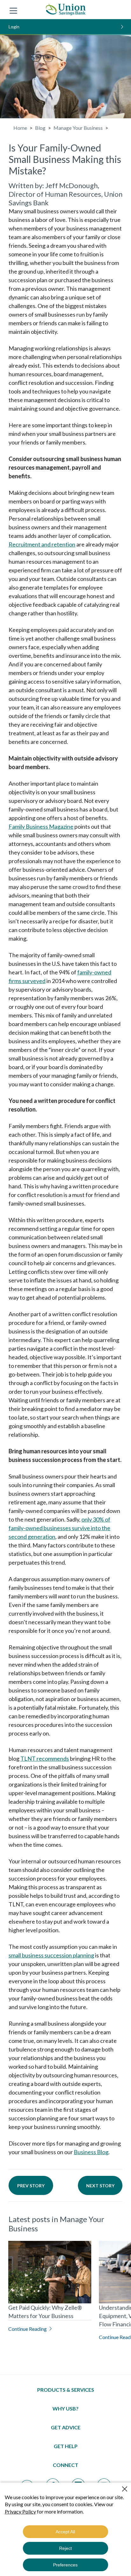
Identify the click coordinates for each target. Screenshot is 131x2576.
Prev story (31, 2186)
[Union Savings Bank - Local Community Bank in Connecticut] (66, 10)
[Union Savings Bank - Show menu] (13, 10)
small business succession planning (51, 1955)
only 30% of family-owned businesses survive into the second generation (59, 1528)
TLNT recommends (45, 1758)
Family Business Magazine (41, 826)
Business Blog (91, 2152)
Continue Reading (28, 2329)
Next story (100, 2186)
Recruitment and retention (42, 544)
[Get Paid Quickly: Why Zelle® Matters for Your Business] (50, 2272)
